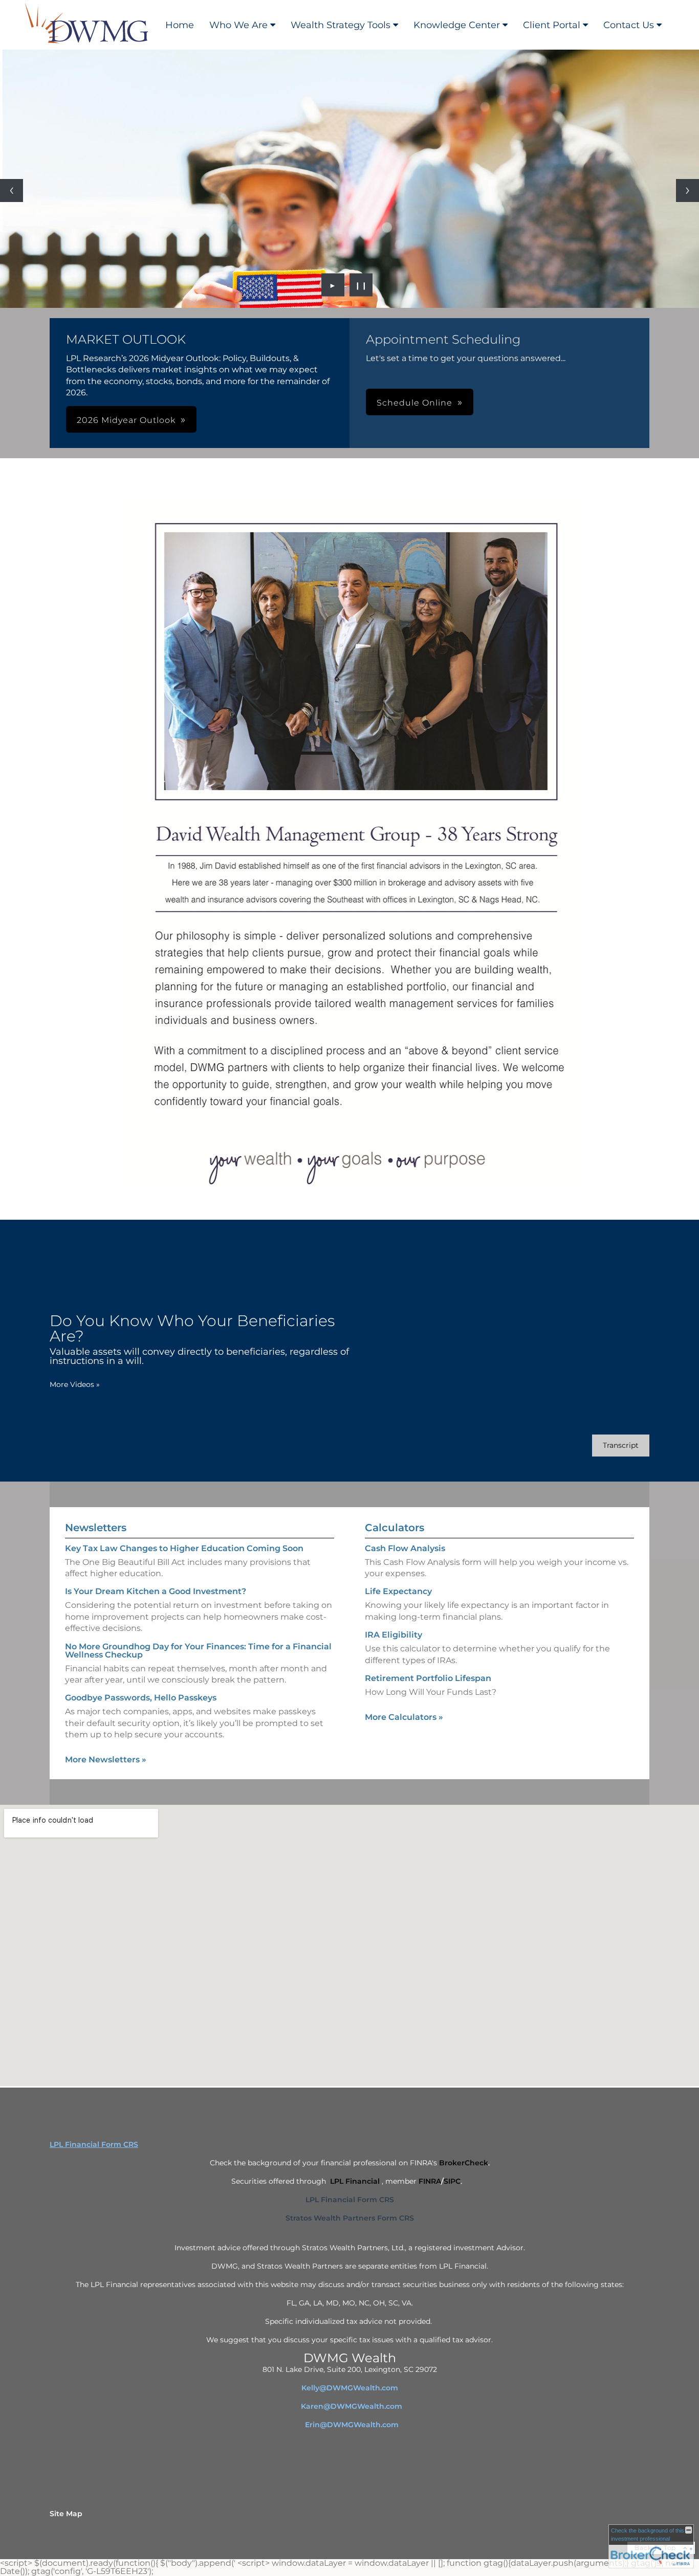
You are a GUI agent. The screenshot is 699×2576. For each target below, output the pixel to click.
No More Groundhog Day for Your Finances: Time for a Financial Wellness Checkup (198, 1651)
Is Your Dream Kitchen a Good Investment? (156, 1591)
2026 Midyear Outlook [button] (126, 420)
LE (349, 2462)
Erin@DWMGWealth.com (352, 2425)
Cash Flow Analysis (405, 1548)
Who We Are (238, 25)
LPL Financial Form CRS (94, 2144)
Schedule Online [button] (414, 403)
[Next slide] (687, 191)
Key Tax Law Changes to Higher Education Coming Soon (184, 1548)
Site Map (66, 2514)
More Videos (75, 1384)
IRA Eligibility (394, 1635)
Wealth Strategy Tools (341, 25)
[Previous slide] (12, 191)
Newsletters (96, 1528)
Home (180, 25)
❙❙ (361, 285)
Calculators (395, 1528)
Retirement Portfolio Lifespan (428, 1678)
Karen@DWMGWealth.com (352, 2406)
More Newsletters (106, 1760)
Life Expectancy (398, 1591)
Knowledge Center (457, 25)
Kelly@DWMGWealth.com (350, 2388)
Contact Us (629, 25)
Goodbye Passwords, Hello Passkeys (141, 1698)
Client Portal (552, 25)
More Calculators (404, 1717)
